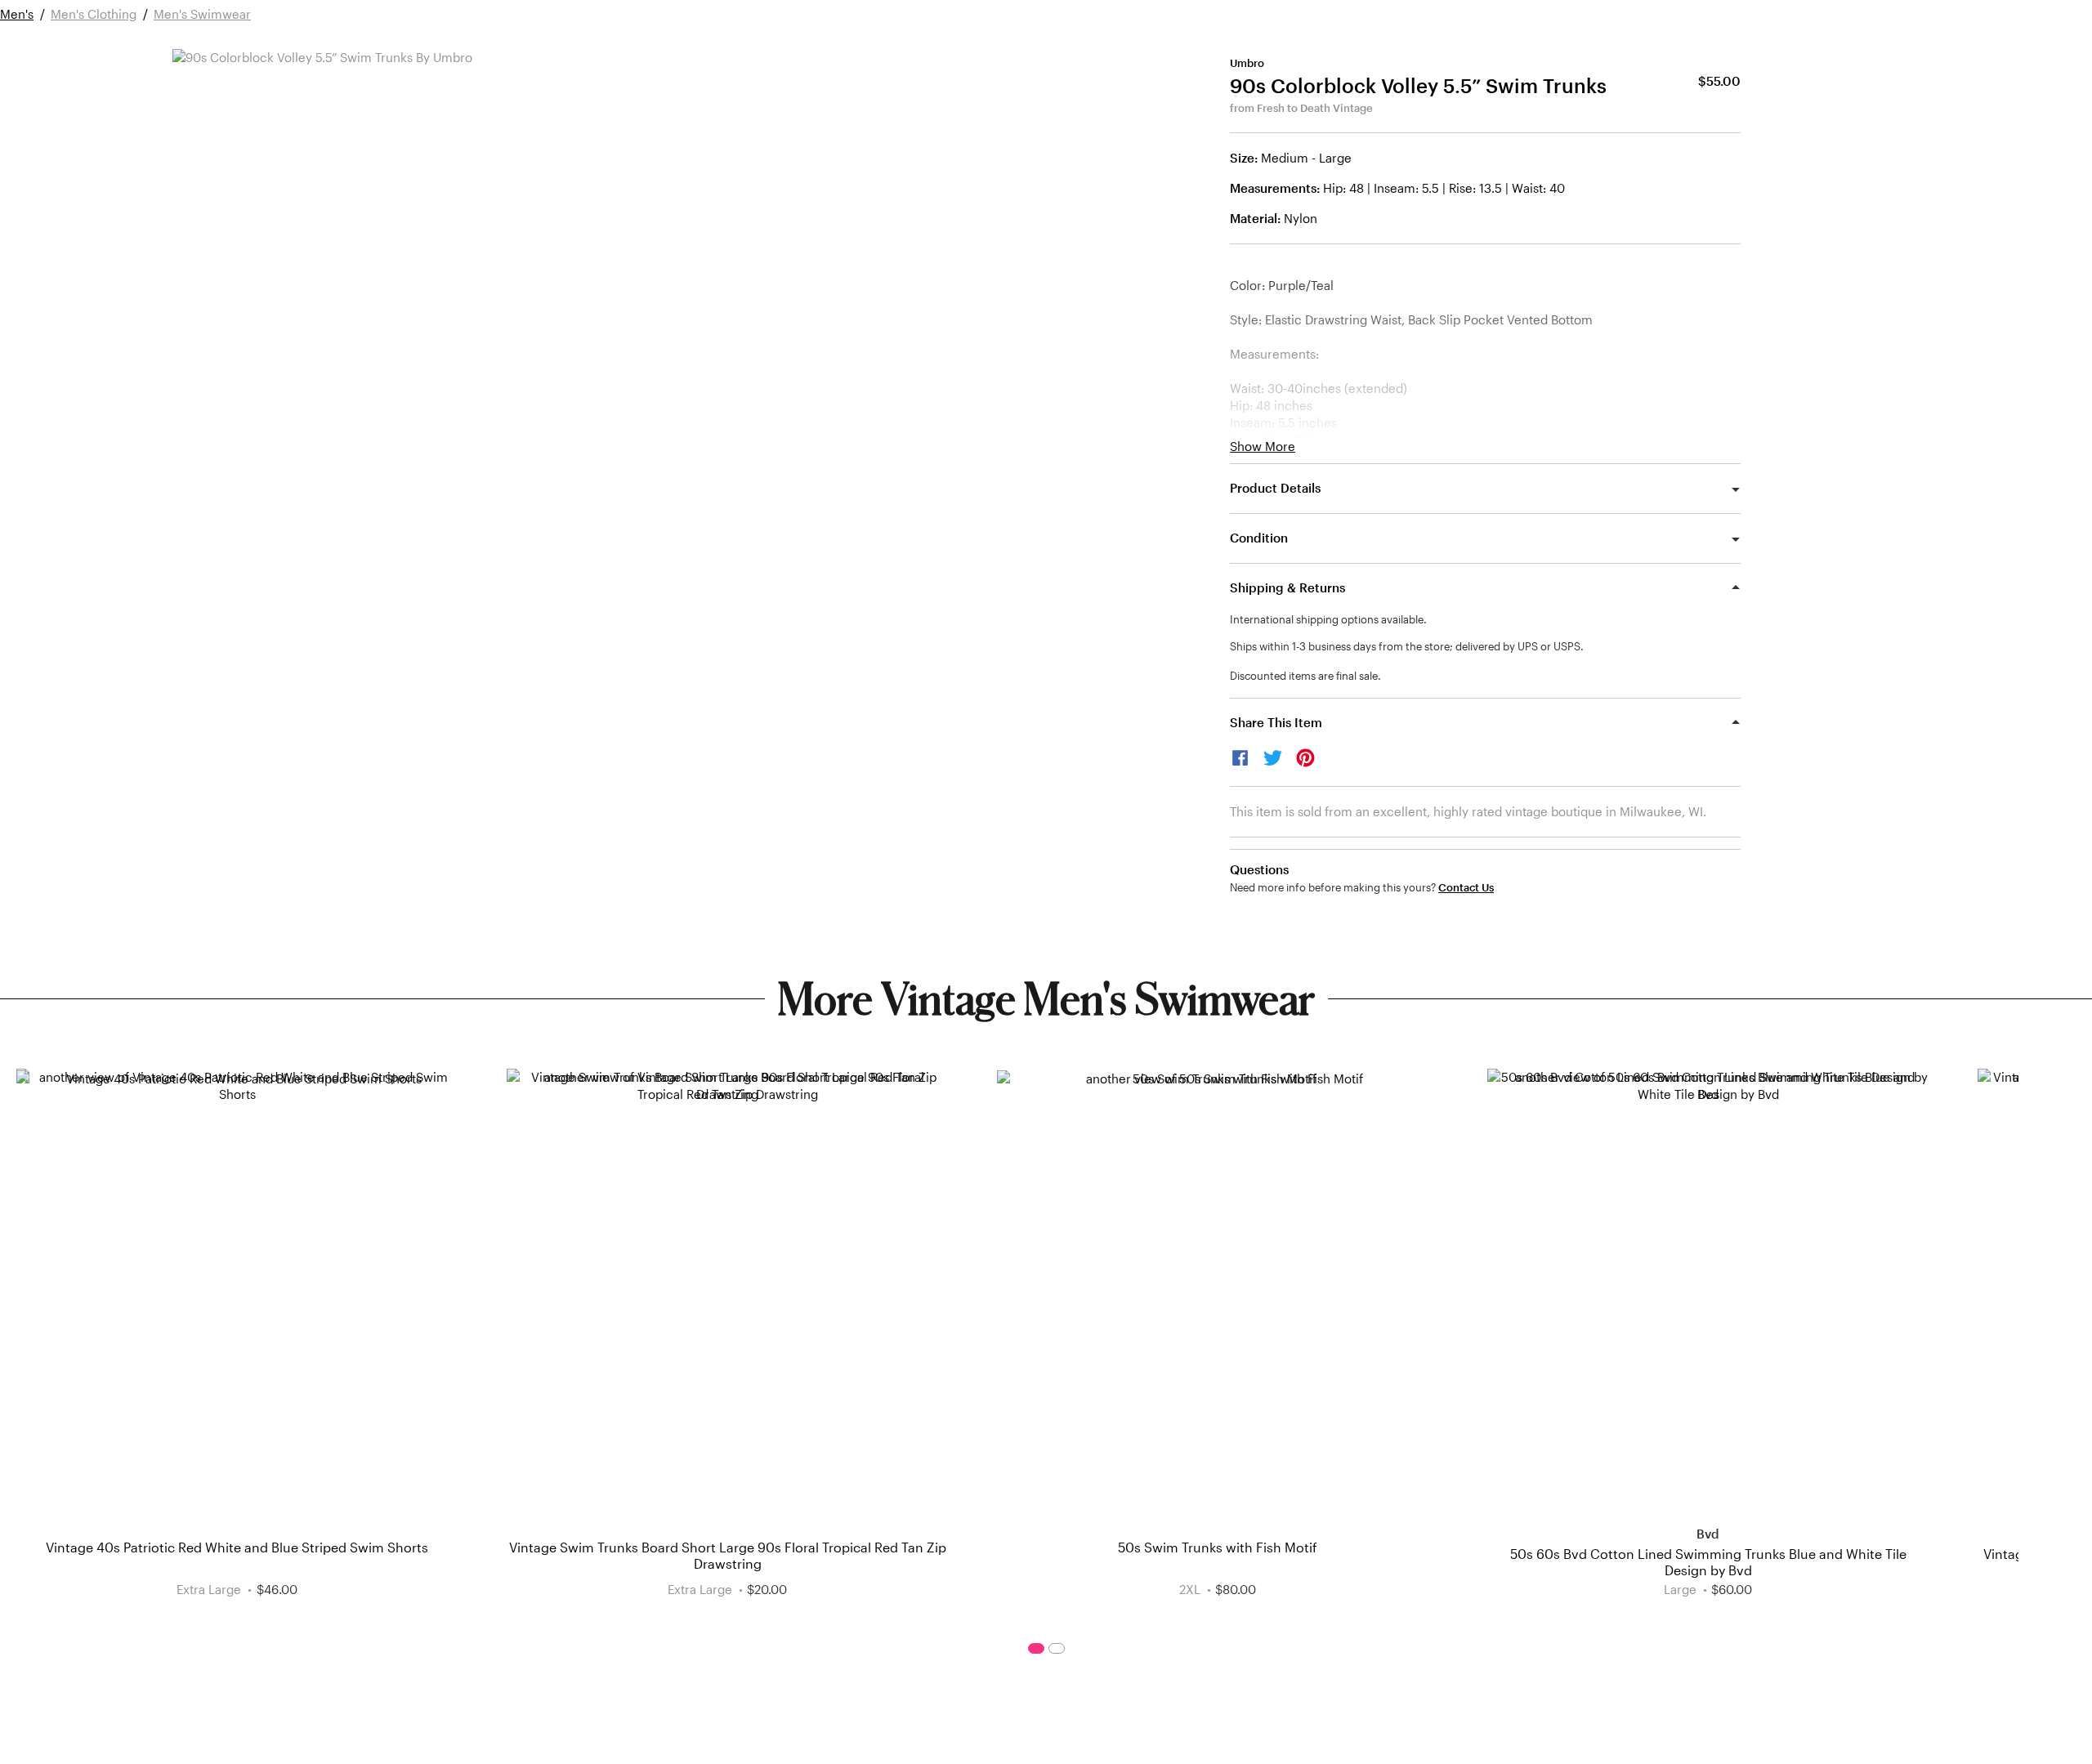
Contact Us (1466, 888)
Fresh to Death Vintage (1315, 108)
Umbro (1247, 63)
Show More (1263, 447)
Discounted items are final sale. (1305, 676)
